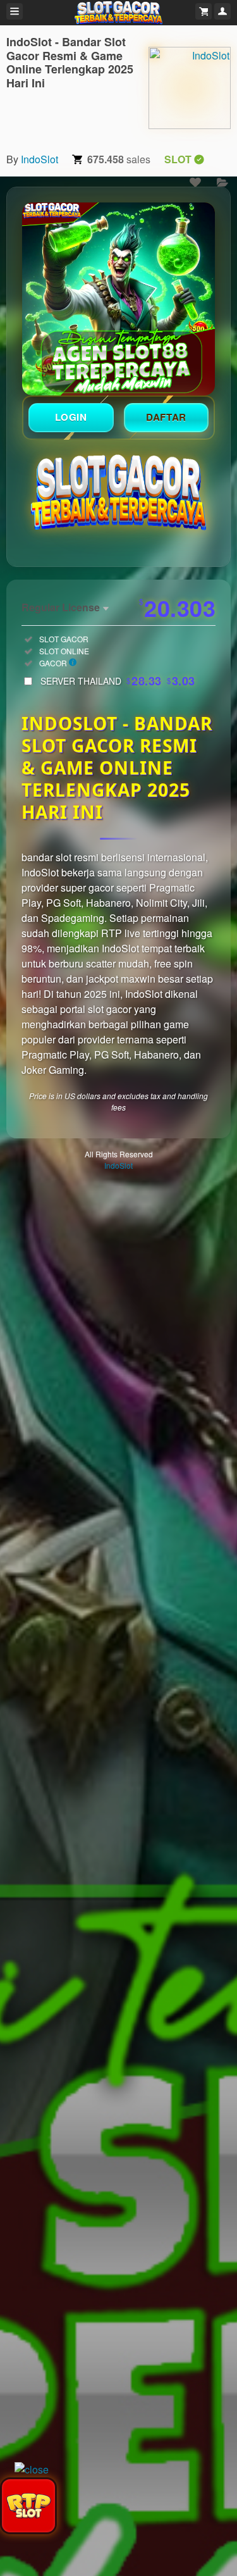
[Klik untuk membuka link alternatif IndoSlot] (118, 299)
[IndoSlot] (190, 88)
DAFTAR (166, 417)
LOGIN (71, 417)
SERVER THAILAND (118, 681)
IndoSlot (39, 159)
